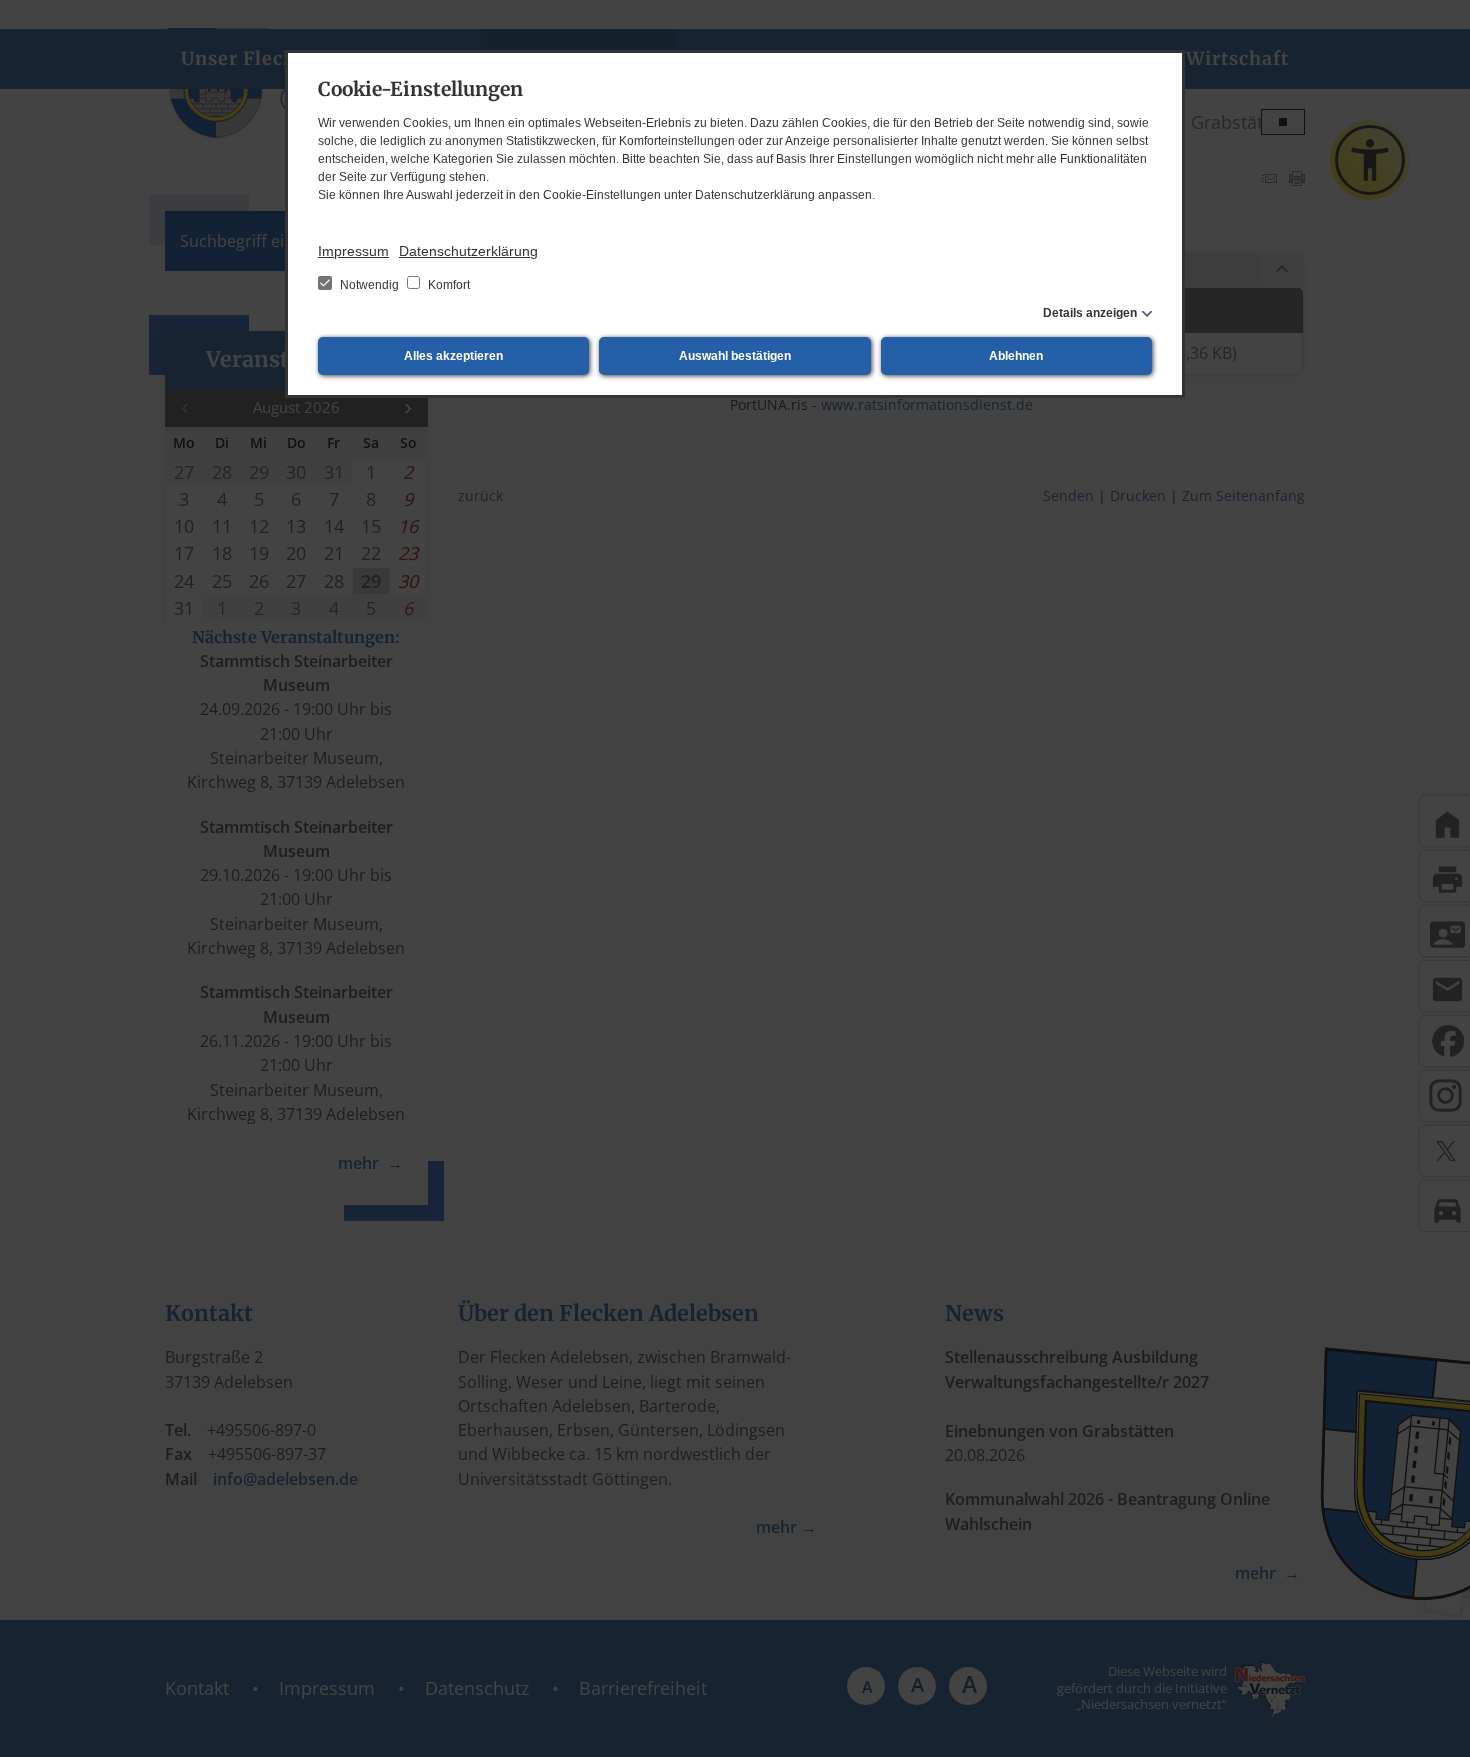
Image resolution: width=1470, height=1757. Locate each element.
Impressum (353, 251)
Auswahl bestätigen (735, 356)
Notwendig (369, 285)
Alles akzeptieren (453, 356)
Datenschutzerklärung (468, 251)
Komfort (447, 285)
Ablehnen (1016, 356)
